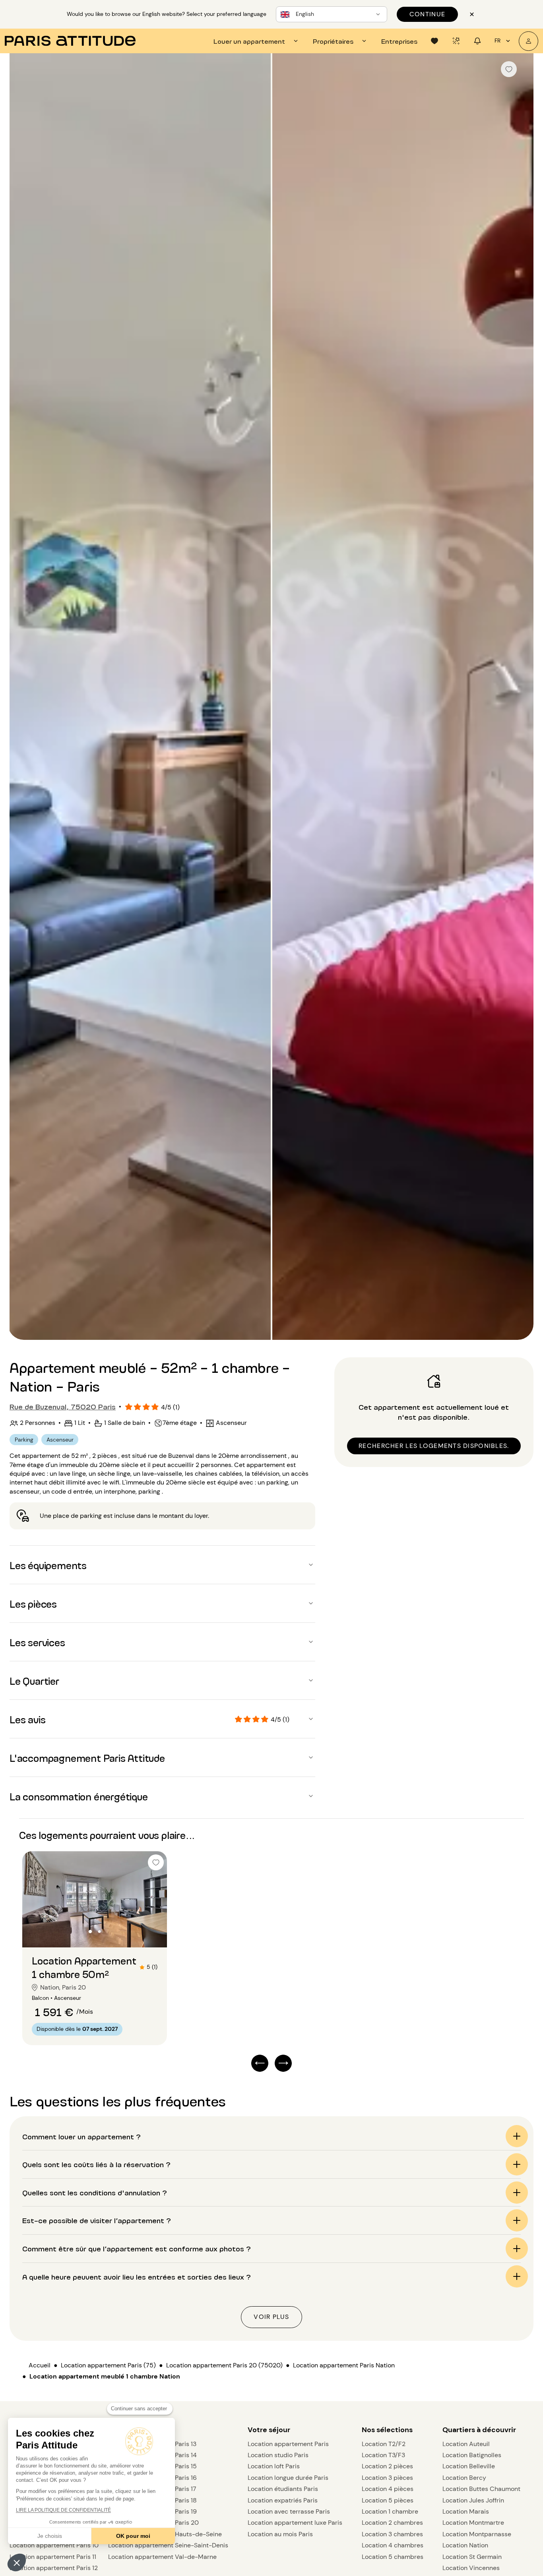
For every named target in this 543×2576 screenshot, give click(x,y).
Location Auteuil (466, 2444)
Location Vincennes (471, 2568)
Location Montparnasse (477, 2534)
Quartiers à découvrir (479, 2430)
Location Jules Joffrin (473, 2500)
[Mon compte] (528, 41)
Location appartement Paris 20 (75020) (224, 2365)
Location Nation (465, 2545)
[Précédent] (23, 697)
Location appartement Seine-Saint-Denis (168, 2545)
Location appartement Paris (288, 2444)
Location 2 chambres (392, 2523)
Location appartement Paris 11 (53, 2557)
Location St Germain (472, 2557)
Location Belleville (469, 2466)
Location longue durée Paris (288, 2478)
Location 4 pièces (388, 2489)
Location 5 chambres (393, 2557)
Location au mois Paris (280, 2534)
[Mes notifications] (477, 41)
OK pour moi (133, 2536)
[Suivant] (520, 697)
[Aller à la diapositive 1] (90, 1932)
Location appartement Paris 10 (54, 2545)
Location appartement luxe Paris (295, 2523)
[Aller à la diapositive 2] (99, 1932)
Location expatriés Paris (283, 2500)
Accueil (40, 2365)
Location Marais (466, 2511)
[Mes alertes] (456, 41)
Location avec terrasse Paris (289, 2511)
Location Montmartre (473, 2523)
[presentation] (257, 41)
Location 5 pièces (388, 2500)
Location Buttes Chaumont (481, 2489)
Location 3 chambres (392, 2534)
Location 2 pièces (387, 2466)
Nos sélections (387, 2430)
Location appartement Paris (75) (108, 2365)
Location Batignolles (472, 2455)
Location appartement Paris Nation (344, 2365)
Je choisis (50, 2536)
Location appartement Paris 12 (54, 2568)
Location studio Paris (278, 2455)
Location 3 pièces (387, 2478)
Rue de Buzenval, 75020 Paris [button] (63, 1406)
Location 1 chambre (390, 2511)
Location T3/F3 (383, 2455)
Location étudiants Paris (283, 2489)
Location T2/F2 (384, 2444)
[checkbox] (509, 69)
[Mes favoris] (434, 41)
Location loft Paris (274, 2466)
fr (497, 41)
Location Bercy (464, 2478)
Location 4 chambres (393, 2545)
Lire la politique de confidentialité (63, 2510)
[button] (17, 2562)
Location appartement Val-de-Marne (162, 2557)
